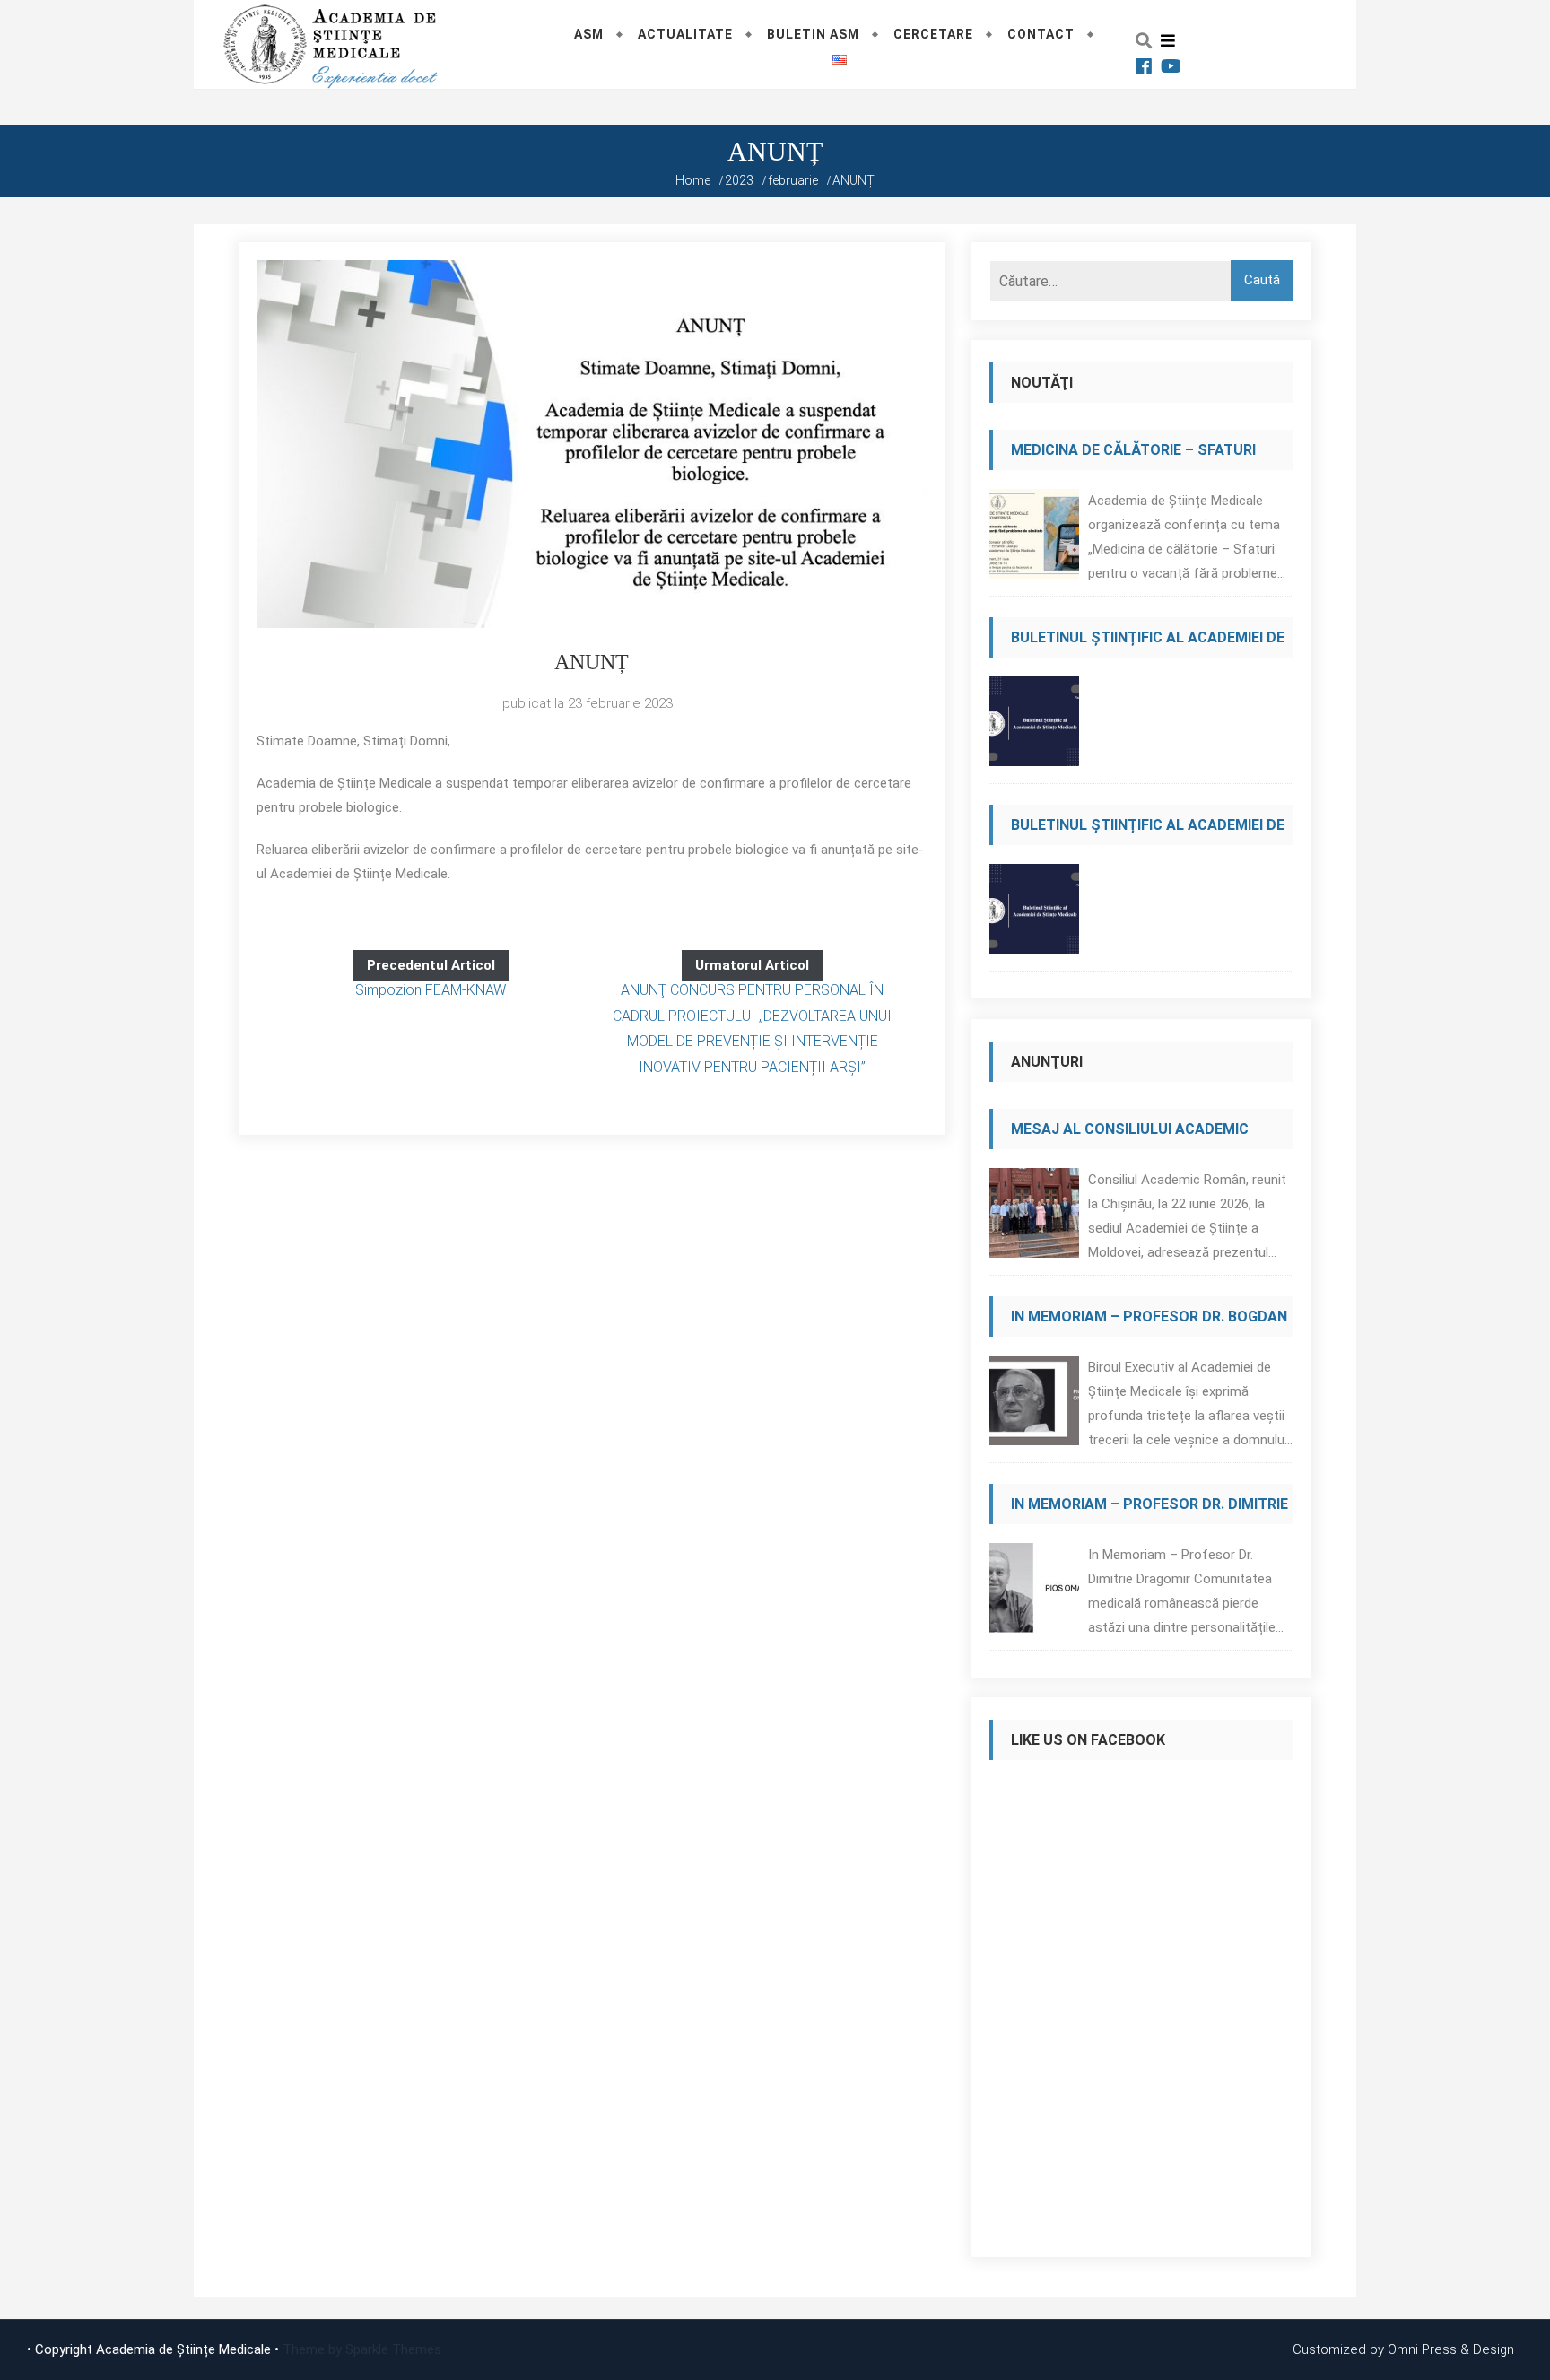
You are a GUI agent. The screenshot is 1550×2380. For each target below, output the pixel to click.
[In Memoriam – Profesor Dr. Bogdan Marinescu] (1034, 1405)
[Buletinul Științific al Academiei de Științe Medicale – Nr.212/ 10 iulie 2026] (1034, 726)
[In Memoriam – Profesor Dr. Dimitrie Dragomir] (1034, 1593)
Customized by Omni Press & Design (1403, 2349)
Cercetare (933, 34)
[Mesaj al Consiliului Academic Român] (1034, 1218)
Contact (1041, 34)
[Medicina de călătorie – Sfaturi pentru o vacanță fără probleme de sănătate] (1034, 539)
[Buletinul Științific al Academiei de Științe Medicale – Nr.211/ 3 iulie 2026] (1034, 914)
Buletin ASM (813, 34)
